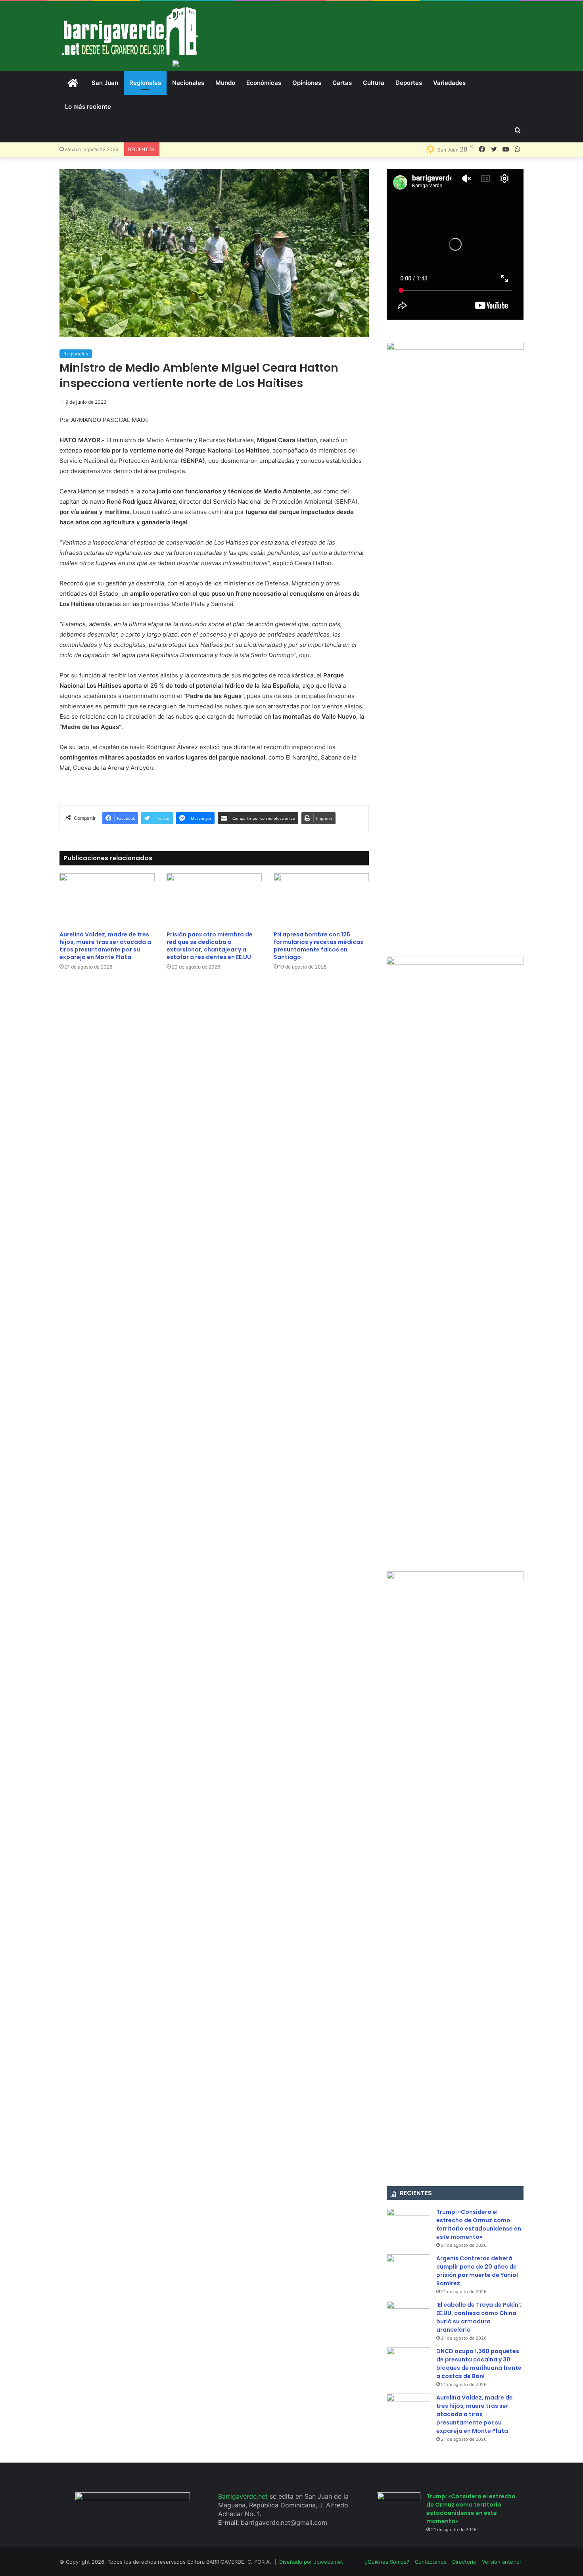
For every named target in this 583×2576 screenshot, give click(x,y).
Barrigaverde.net (244, 2496)
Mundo (225, 83)
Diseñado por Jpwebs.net (311, 2562)
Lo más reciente (88, 106)
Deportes (409, 83)
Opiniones (307, 83)
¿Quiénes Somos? (387, 2562)
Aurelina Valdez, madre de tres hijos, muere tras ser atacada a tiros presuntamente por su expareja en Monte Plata (105, 946)
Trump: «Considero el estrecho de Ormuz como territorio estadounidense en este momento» (479, 2224)
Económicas (264, 83)
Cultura (374, 83)
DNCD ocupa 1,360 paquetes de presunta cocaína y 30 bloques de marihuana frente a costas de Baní (479, 2364)
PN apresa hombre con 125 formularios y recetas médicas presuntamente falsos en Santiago (318, 946)
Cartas (342, 83)
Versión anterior (502, 2562)
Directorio (464, 2562)
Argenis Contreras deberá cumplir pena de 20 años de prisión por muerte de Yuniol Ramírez (477, 2271)
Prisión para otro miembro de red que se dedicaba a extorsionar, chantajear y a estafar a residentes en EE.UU (210, 946)
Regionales (145, 83)
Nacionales (188, 83)
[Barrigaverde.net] (130, 31)
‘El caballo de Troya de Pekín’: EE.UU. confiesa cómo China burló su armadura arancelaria (479, 2317)
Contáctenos (431, 2562)
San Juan (105, 83)
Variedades (449, 83)
